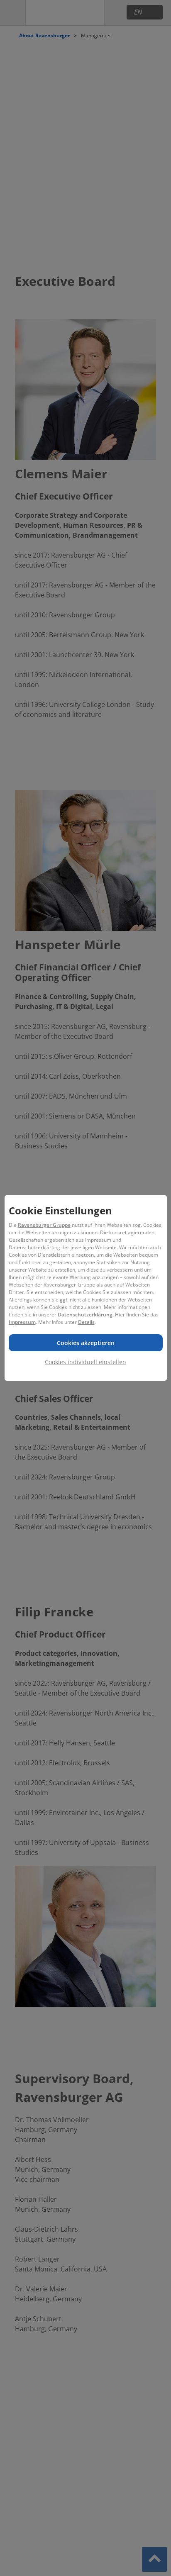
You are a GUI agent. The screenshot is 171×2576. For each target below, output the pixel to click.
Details (86, 1322)
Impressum (22, 1322)
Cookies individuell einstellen (85, 1362)
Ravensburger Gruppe (44, 1225)
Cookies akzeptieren (86, 1343)
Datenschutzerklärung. (86, 1315)
